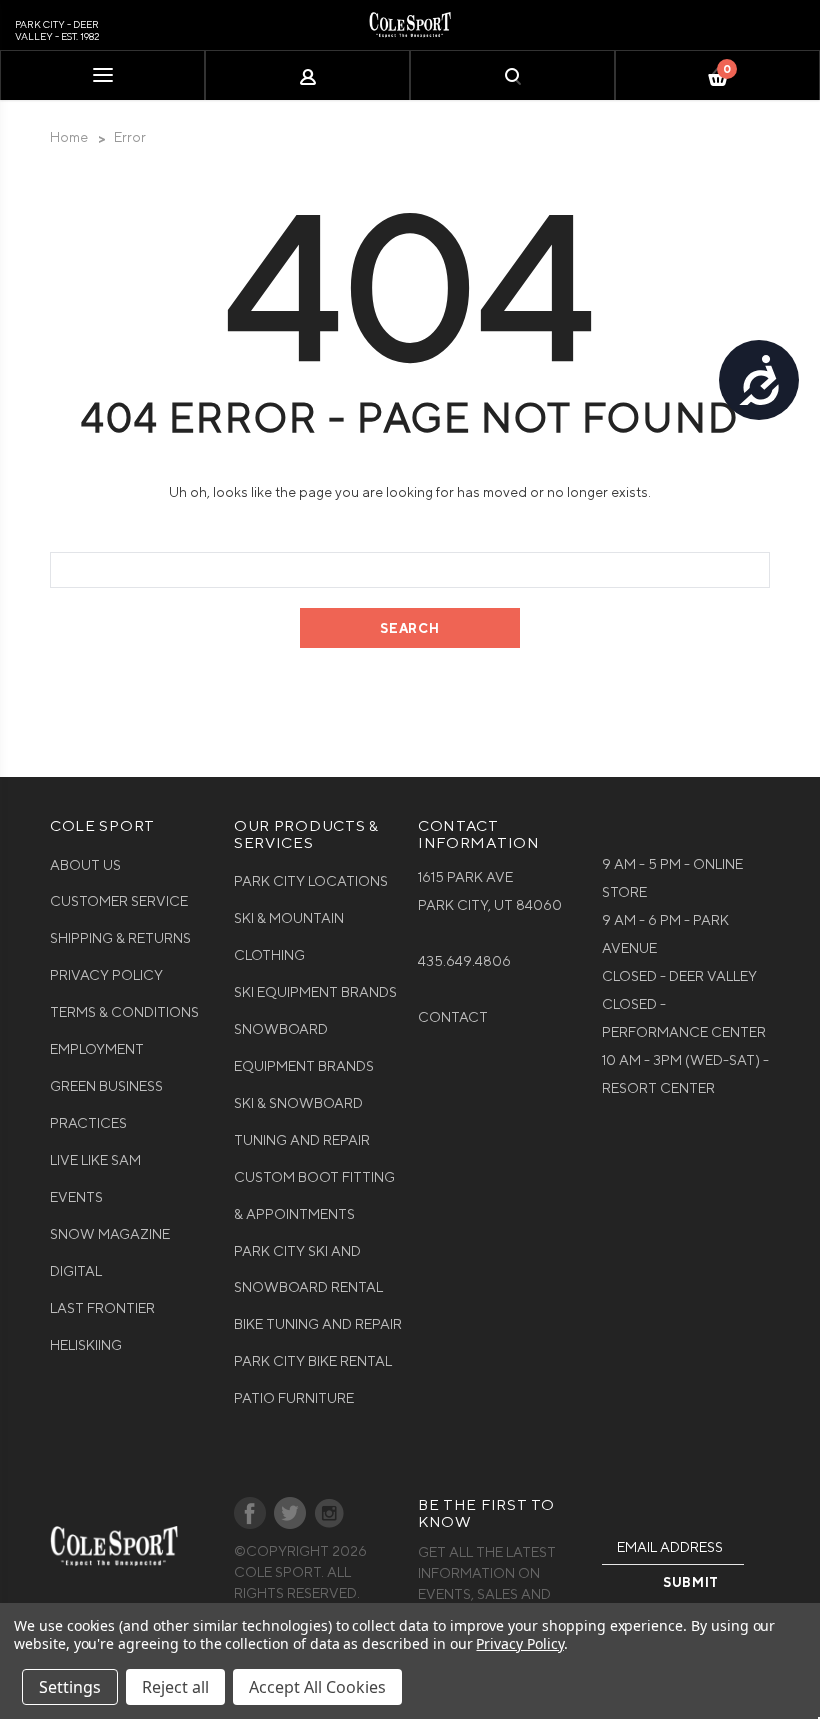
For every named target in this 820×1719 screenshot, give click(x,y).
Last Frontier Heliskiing (102, 1326)
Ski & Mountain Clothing (289, 936)
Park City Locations (311, 881)
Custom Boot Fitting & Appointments (314, 1195)
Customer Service (119, 901)
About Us (85, 865)
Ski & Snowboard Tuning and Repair (302, 1121)
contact (453, 1017)
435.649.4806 (464, 961)
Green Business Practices (106, 1104)
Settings (70, 1687)
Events (76, 1197)
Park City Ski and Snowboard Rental (308, 1269)
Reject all (175, 1687)
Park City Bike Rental (313, 1361)
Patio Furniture (294, 1398)
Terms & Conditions (124, 1012)
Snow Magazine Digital (110, 1252)
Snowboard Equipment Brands (304, 1047)
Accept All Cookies (317, 1687)
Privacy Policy (106, 975)
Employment (97, 1049)
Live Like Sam (95, 1160)
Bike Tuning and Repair (318, 1324)
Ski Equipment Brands (315, 992)
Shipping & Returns (120, 938)
